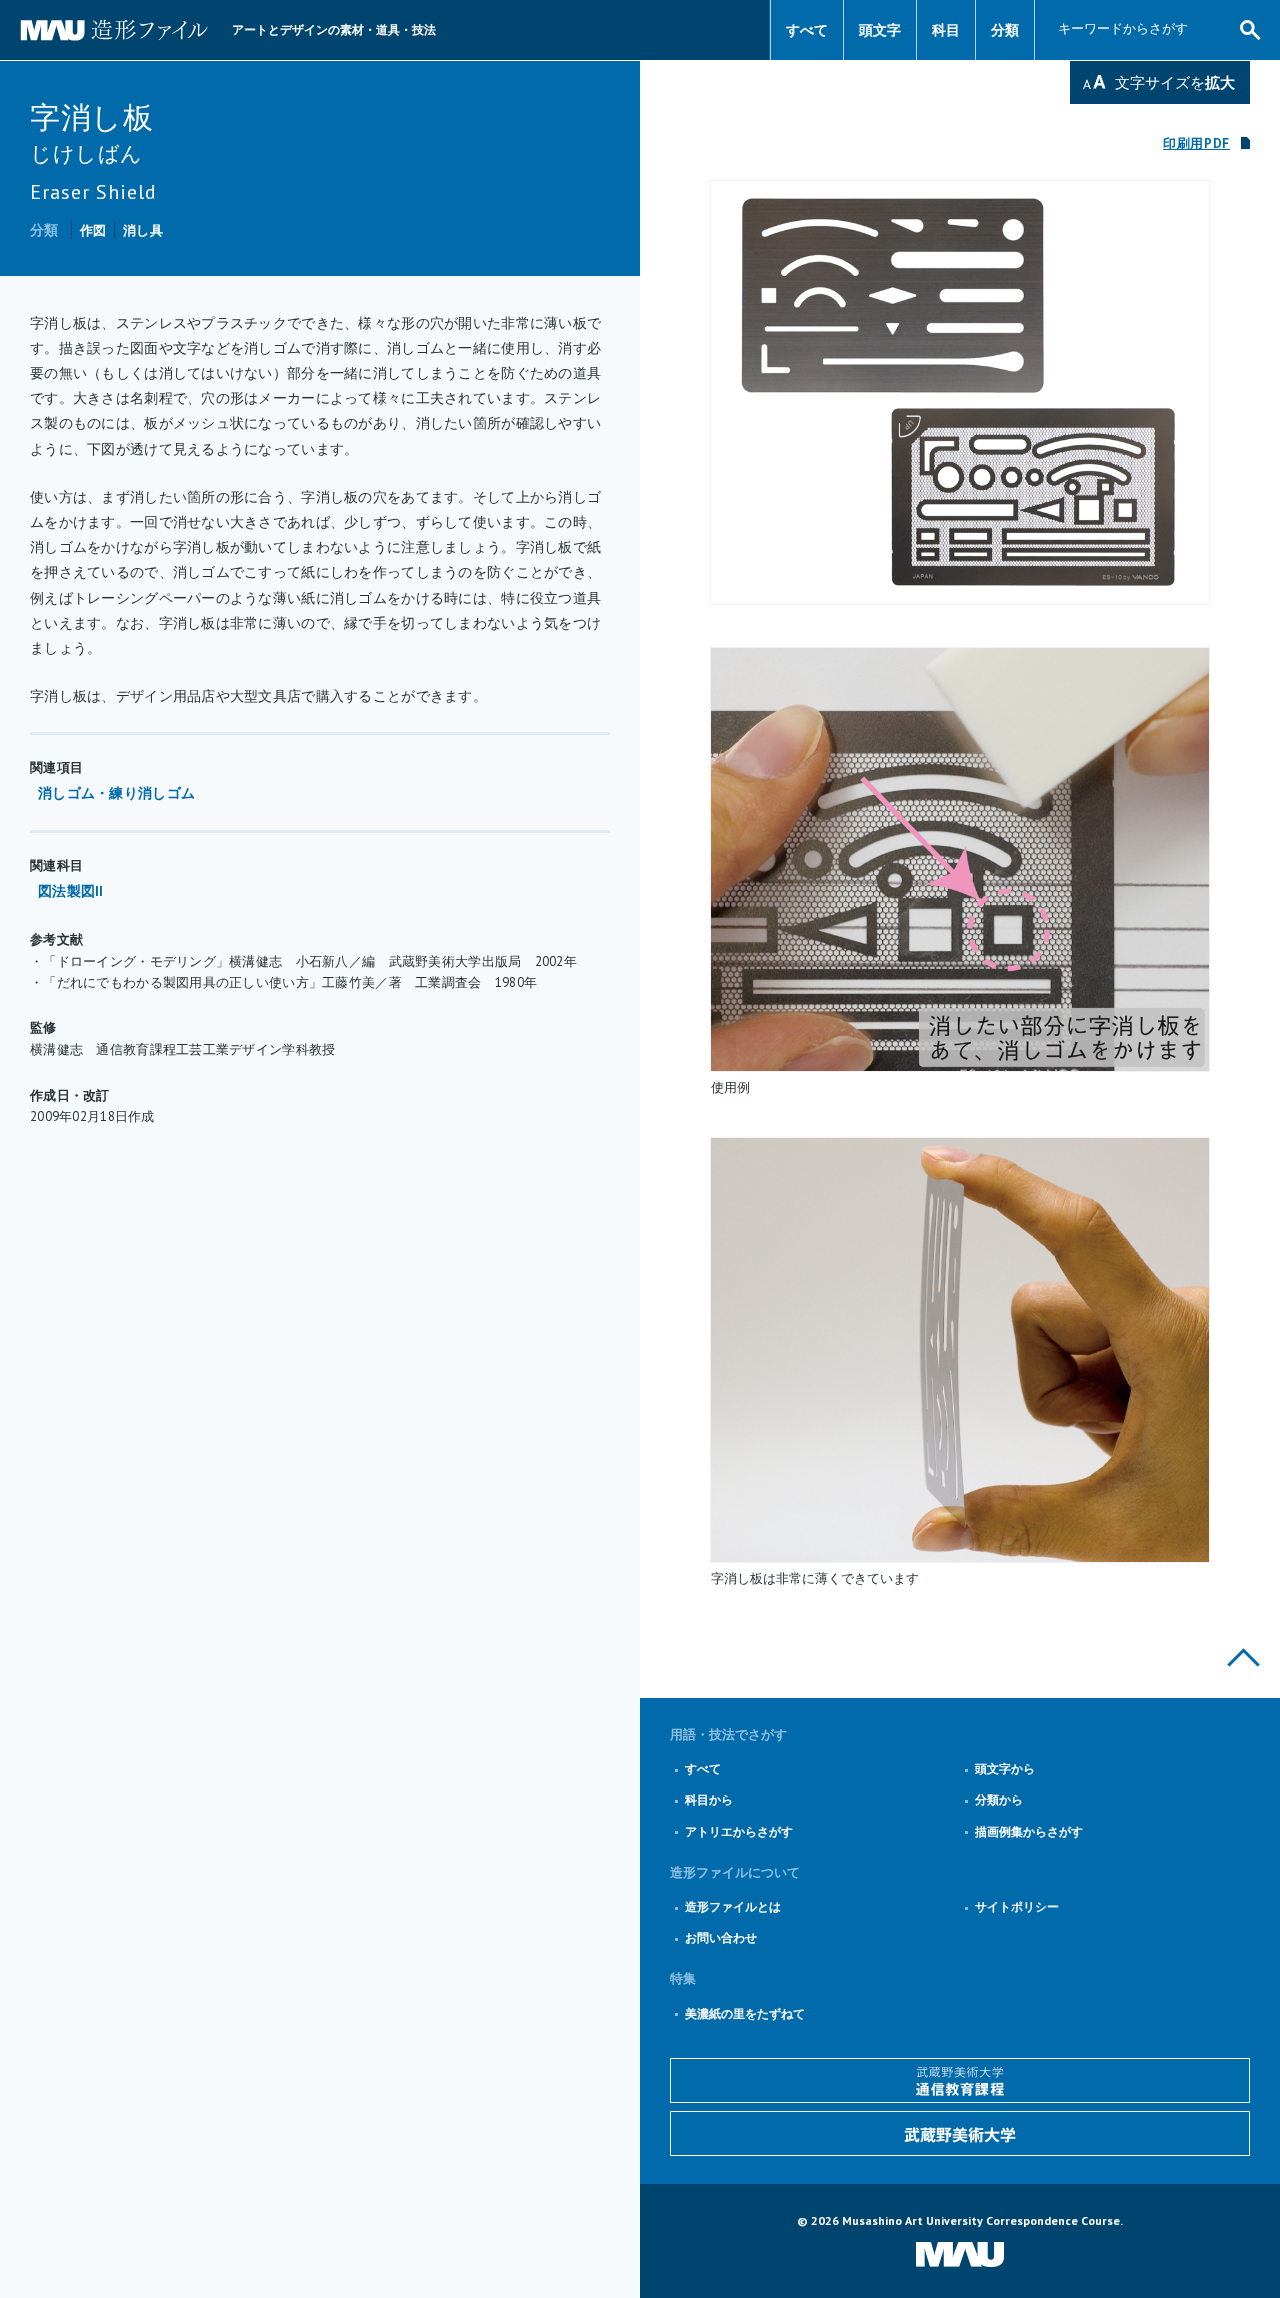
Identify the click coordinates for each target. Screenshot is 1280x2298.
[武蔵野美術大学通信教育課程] (960, 2080)
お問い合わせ (721, 1937)
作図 (93, 230)
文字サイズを (1175, 82)
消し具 (143, 230)
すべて (807, 30)
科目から (709, 1799)
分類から (999, 1799)
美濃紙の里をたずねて (745, 2013)
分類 (1005, 30)
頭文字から (1005, 1768)
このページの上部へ (1243, 1657)
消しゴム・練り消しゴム (116, 793)
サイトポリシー (1017, 1906)
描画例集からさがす (1029, 1831)
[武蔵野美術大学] (960, 2133)
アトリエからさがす (739, 1831)
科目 (946, 30)
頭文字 (880, 30)
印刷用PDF (1196, 143)
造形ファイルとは (733, 1906)
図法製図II (71, 891)
